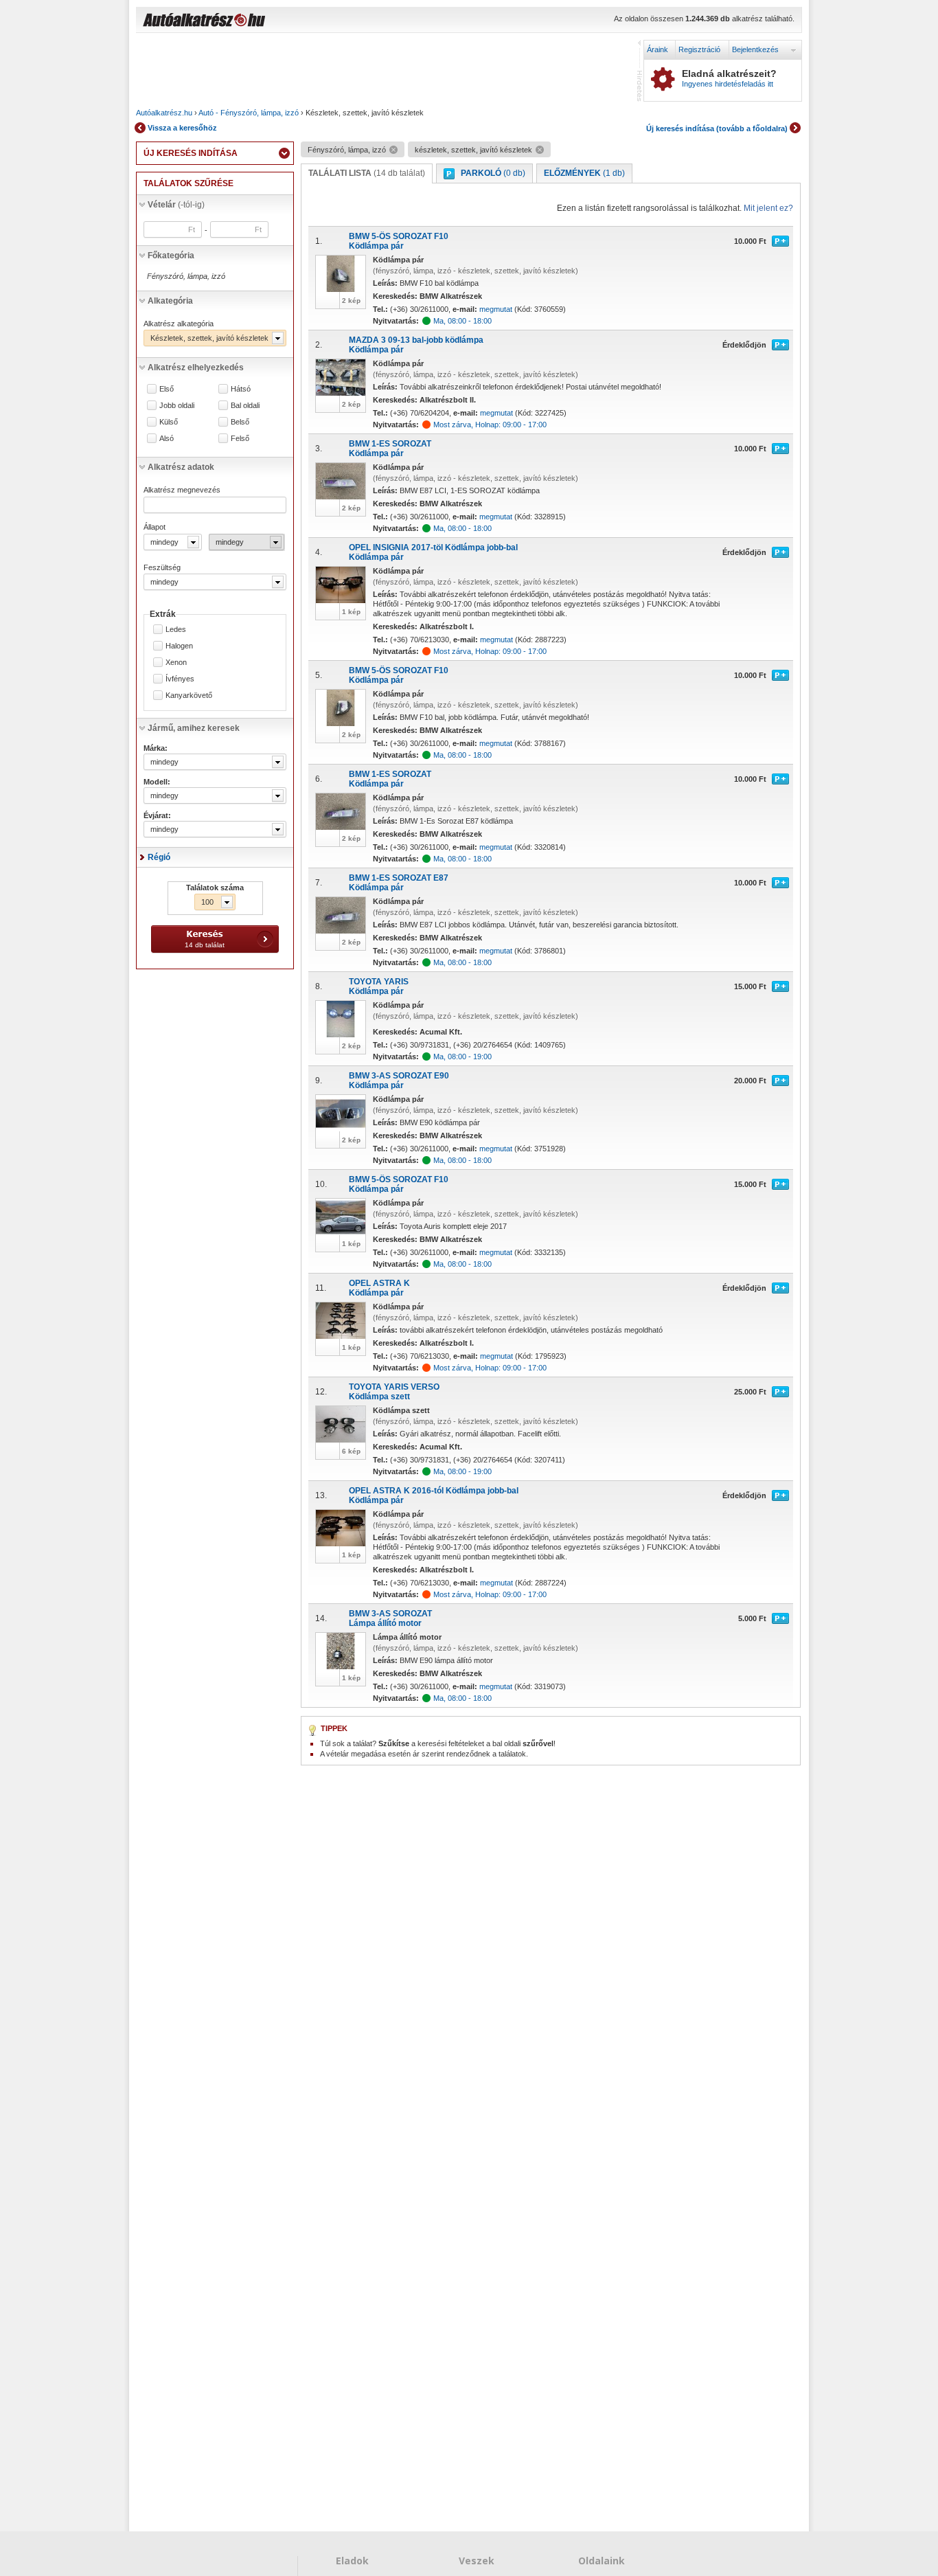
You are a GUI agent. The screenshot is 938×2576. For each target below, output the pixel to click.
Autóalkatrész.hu (164, 113)
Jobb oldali (177, 406)
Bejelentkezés (755, 49)
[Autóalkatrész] (253, 21)
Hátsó (241, 389)
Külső (169, 422)
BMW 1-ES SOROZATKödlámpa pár (390, 449)
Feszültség (162, 567)
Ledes (176, 630)
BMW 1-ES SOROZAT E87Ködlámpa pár (399, 883)
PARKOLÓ (493, 173)
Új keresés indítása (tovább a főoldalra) (717, 128)
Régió (159, 857)
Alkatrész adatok (181, 467)
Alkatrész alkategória (179, 324)
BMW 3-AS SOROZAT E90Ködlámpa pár (399, 1081)
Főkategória (171, 256)
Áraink (657, 49)
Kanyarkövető (189, 696)
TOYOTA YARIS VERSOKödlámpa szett (394, 1392)
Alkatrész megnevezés (182, 490)
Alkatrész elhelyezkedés (196, 368)
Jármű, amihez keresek (194, 728)
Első (167, 389)
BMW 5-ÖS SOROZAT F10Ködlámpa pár (399, 241)
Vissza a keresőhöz (182, 128)
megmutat (496, 309)
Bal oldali (245, 406)
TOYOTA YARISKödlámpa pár (379, 986)
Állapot (155, 527)
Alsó (167, 439)
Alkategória (170, 301)
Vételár (176, 205)
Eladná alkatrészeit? (729, 78)
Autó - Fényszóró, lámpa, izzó (249, 113)
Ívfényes (180, 679)
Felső (240, 439)
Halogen (179, 646)
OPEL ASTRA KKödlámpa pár (379, 1288)
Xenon (176, 663)
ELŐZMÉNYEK (584, 173)
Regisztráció (699, 49)
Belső (240, 422)
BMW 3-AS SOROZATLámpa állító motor (390, 1618)
